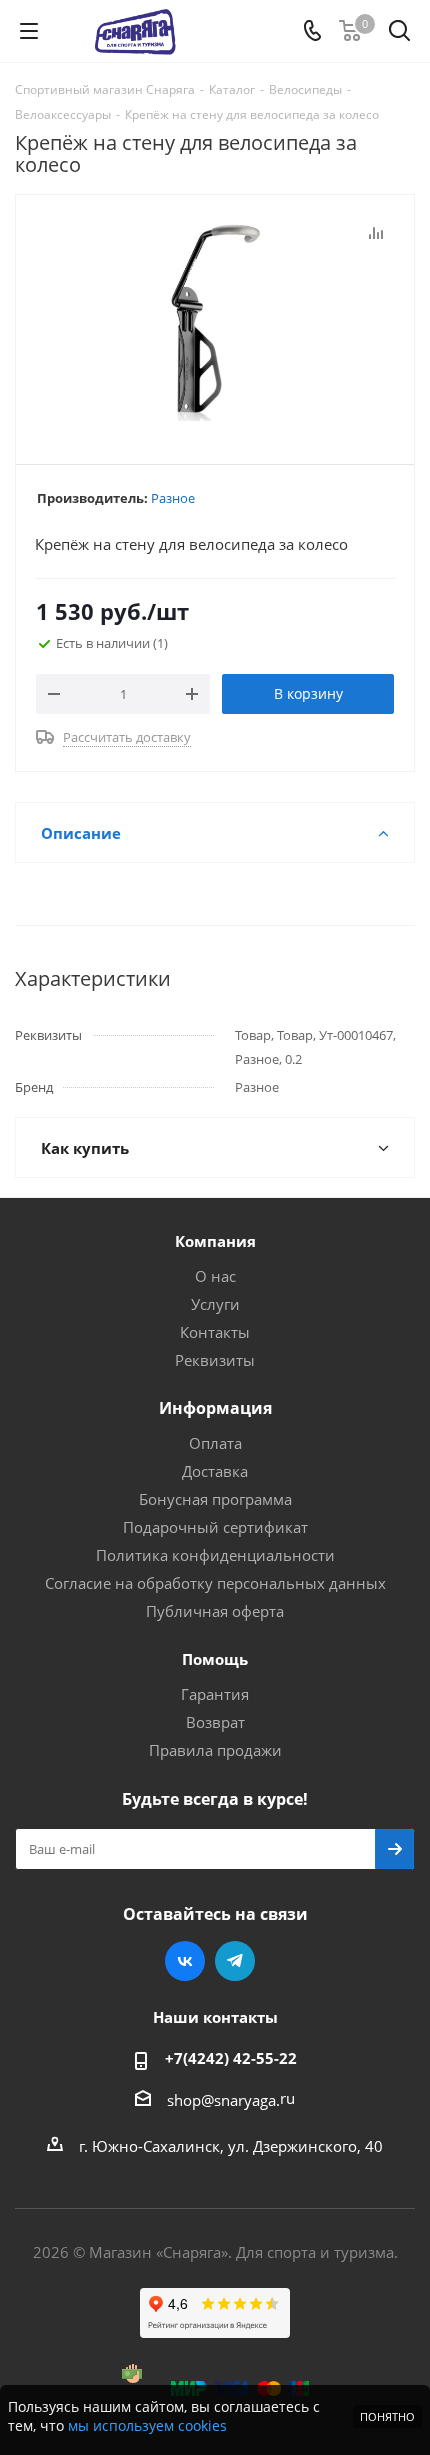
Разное (173, 498)
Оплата (215, 1443)
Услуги (215, 1304)
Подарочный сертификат (215, 1527)
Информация (215, 1408)
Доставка (215, 1471)
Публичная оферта (215, 1611)
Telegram (235, 1961)
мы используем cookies (147, 2425)
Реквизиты (215, 1360)
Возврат (215, 1722)
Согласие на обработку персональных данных (215, 1583)
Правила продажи (215, 1750)
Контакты (215, 1332)
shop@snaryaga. (223, 2100)
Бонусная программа (215, 1499)
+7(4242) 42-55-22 (231, 2058)
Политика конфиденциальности (215, 1555)
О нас (215, 1276)
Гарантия (215, 1694)
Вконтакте (185, 1961)
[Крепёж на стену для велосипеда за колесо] (215, 320)
